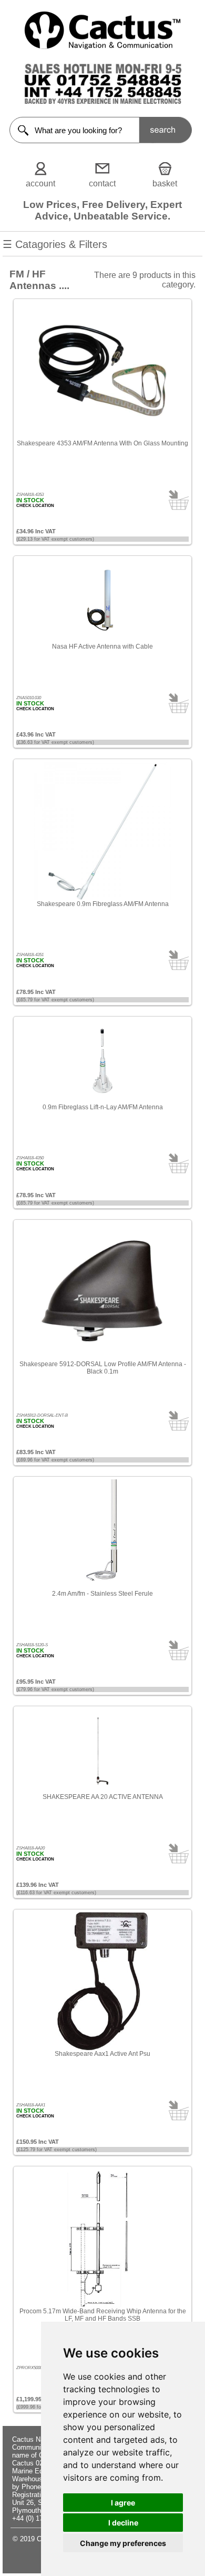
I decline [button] (123, 2523)
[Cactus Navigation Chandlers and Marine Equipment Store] (102, 47)
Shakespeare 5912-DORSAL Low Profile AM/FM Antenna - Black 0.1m (103, 1368)
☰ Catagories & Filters (55, 244)
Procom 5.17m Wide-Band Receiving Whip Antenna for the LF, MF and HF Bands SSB (103, 2315)
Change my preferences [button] (123, 2543)
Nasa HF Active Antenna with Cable (102, 647)
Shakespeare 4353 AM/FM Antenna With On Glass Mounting (102, 443)
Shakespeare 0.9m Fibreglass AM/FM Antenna (103, 904)
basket (165, 183)
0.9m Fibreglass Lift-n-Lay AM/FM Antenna (103, 1107)
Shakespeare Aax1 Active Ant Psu (102, 2054)
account (40, 183)
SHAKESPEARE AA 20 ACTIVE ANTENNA (103, 1797)
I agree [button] (123, 2503)
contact (102, 183)
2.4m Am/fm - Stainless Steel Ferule (102, 1594)
